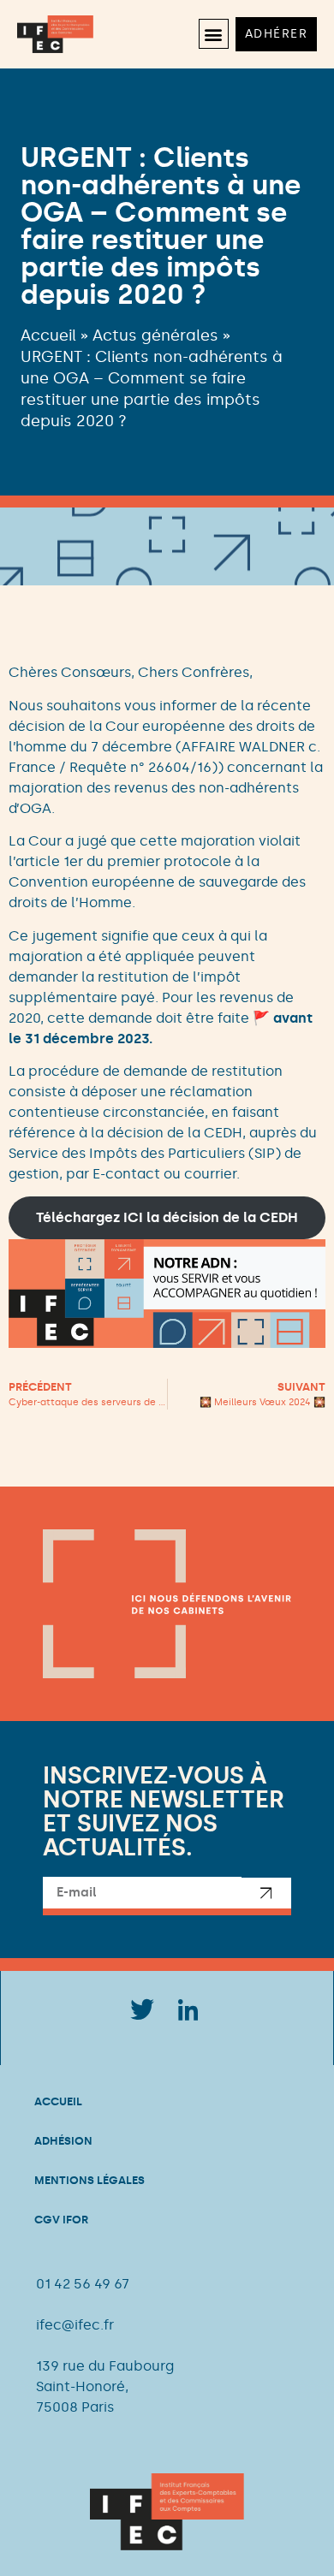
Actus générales (155, 335)
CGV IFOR (61, 2220)
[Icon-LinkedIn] (188, 2009)
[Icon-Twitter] (141, 2009)
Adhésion (63, 2141)
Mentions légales (89, 2180)
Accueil (48, 335)
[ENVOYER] (266, 1896)
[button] (214, 34)
